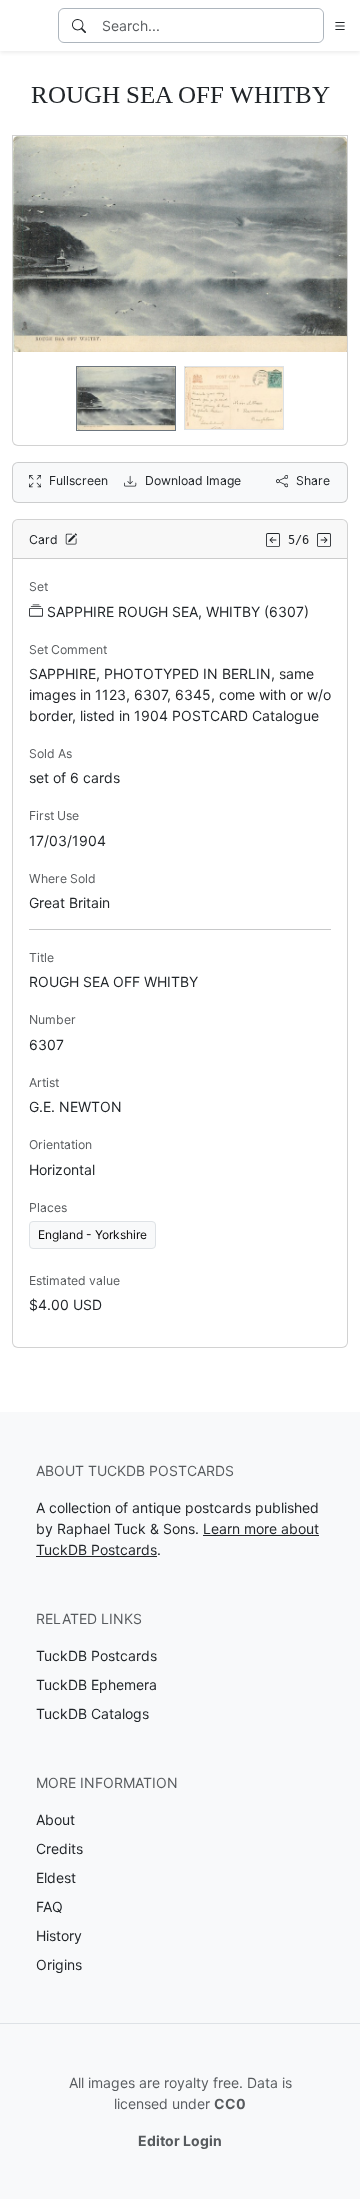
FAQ (49, 1906)
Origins (59, 1964)
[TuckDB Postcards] (27, 26)
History (59, 1935)
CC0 (230, 2103)
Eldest (56, 1877)
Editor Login (180, 2140)
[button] (336, 25)
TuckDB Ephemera (96, 1684)
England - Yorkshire (92, 1234)
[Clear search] (310, 25)
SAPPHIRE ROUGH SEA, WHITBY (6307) (178, 611)
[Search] (79, 25)
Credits (59, 1848)
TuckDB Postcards (96, 1655)
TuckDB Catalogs (92, 1713)
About (55, 1819)
